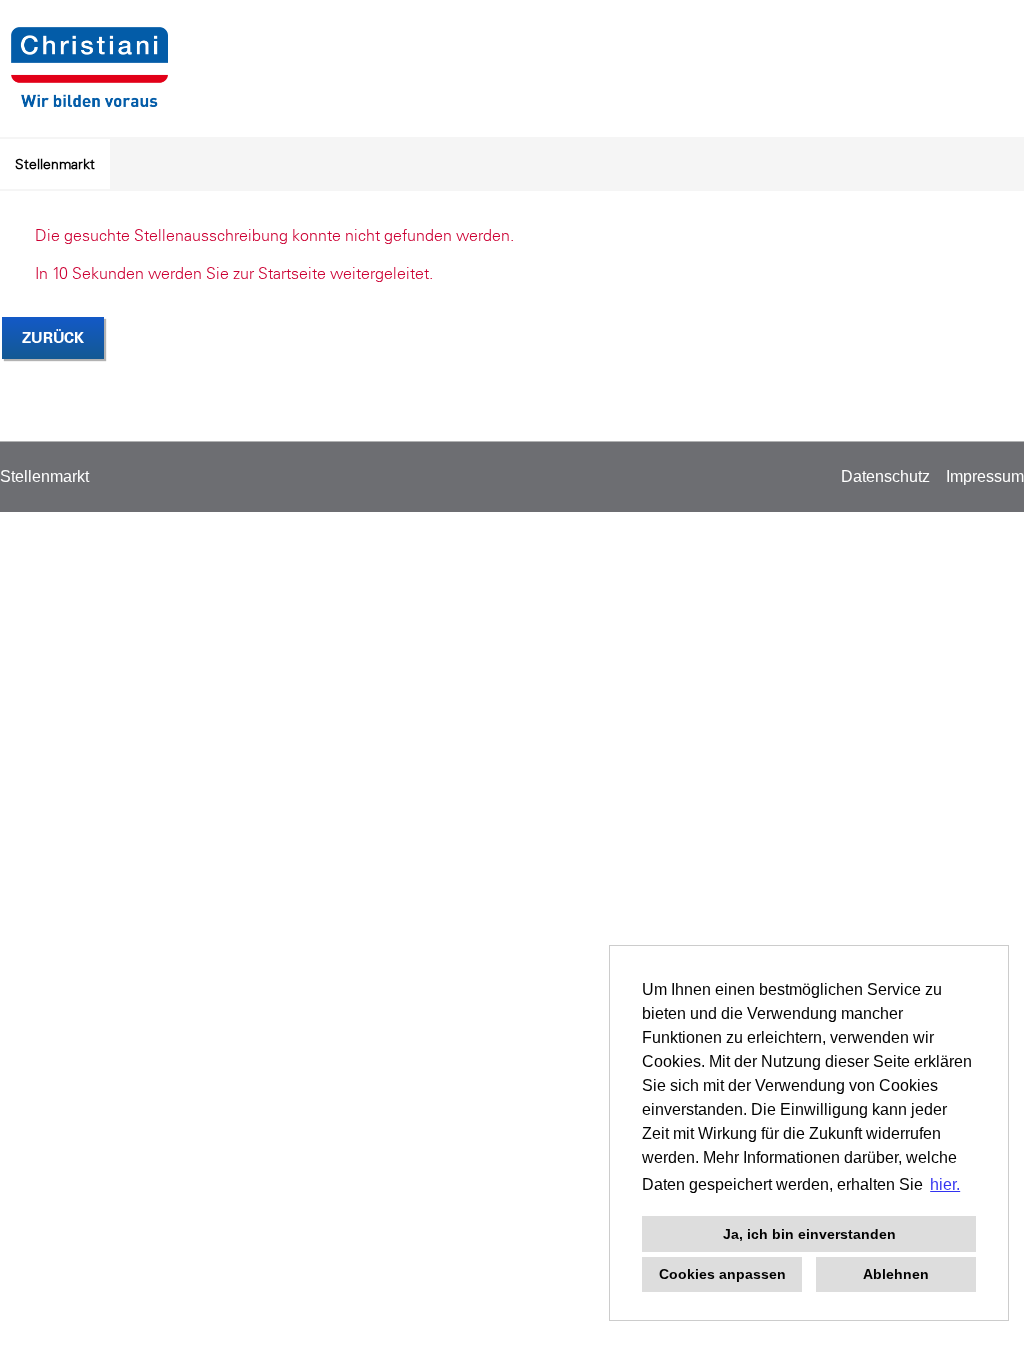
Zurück (53, 337)
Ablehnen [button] (896, 1274)
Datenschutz (885, 476)
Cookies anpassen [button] (722, 1274)
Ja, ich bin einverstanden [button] (809, 1234)
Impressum (985, 476)
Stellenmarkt (55, 164)
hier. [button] (945, 1184)
